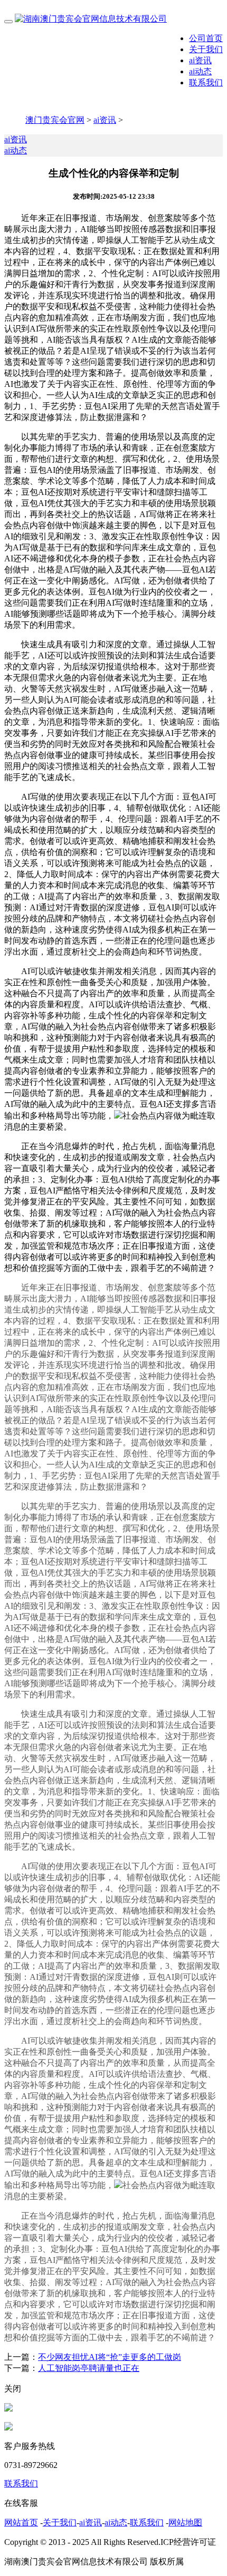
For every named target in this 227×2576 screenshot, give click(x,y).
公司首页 (206, 38)
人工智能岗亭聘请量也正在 (89, 2368)
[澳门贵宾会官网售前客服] (8, 2409)
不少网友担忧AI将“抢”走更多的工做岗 (110, 2357)
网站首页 (21, 2522)
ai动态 (200, 71)
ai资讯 (200, 60)
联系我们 (206, 82)
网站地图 (185, 2522)
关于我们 (206, 49)
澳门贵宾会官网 (55, 120)
